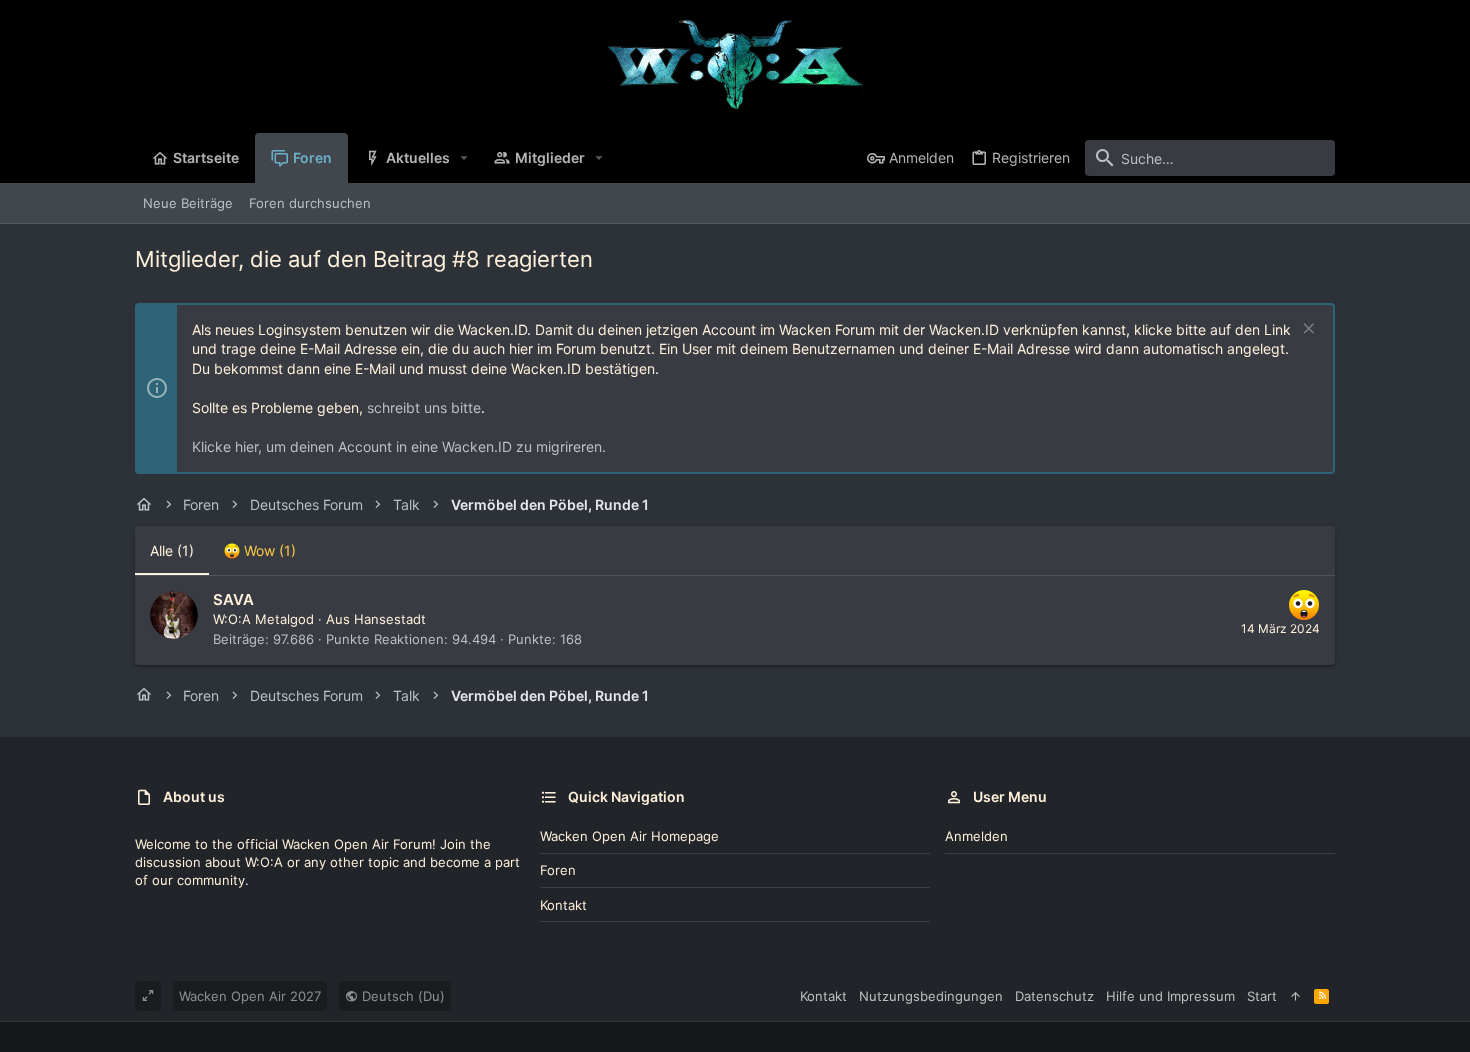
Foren (558, 870)
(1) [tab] (172, 550)
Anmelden (976, 836)
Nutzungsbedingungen (931, 996)
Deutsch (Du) (401, 996)
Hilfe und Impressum (1170, 996)
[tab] (260, 551)
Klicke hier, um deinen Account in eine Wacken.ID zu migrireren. (399, 446)
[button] (464, 158)
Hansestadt (390, 619)
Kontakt (563, 905)
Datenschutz (1054, 996)
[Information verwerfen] (1306, 330)
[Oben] (1295, 996)
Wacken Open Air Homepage (629, 836)
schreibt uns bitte (424, 407)
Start (1262, 996)
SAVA (233, 599)
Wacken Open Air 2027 (250, 996)
